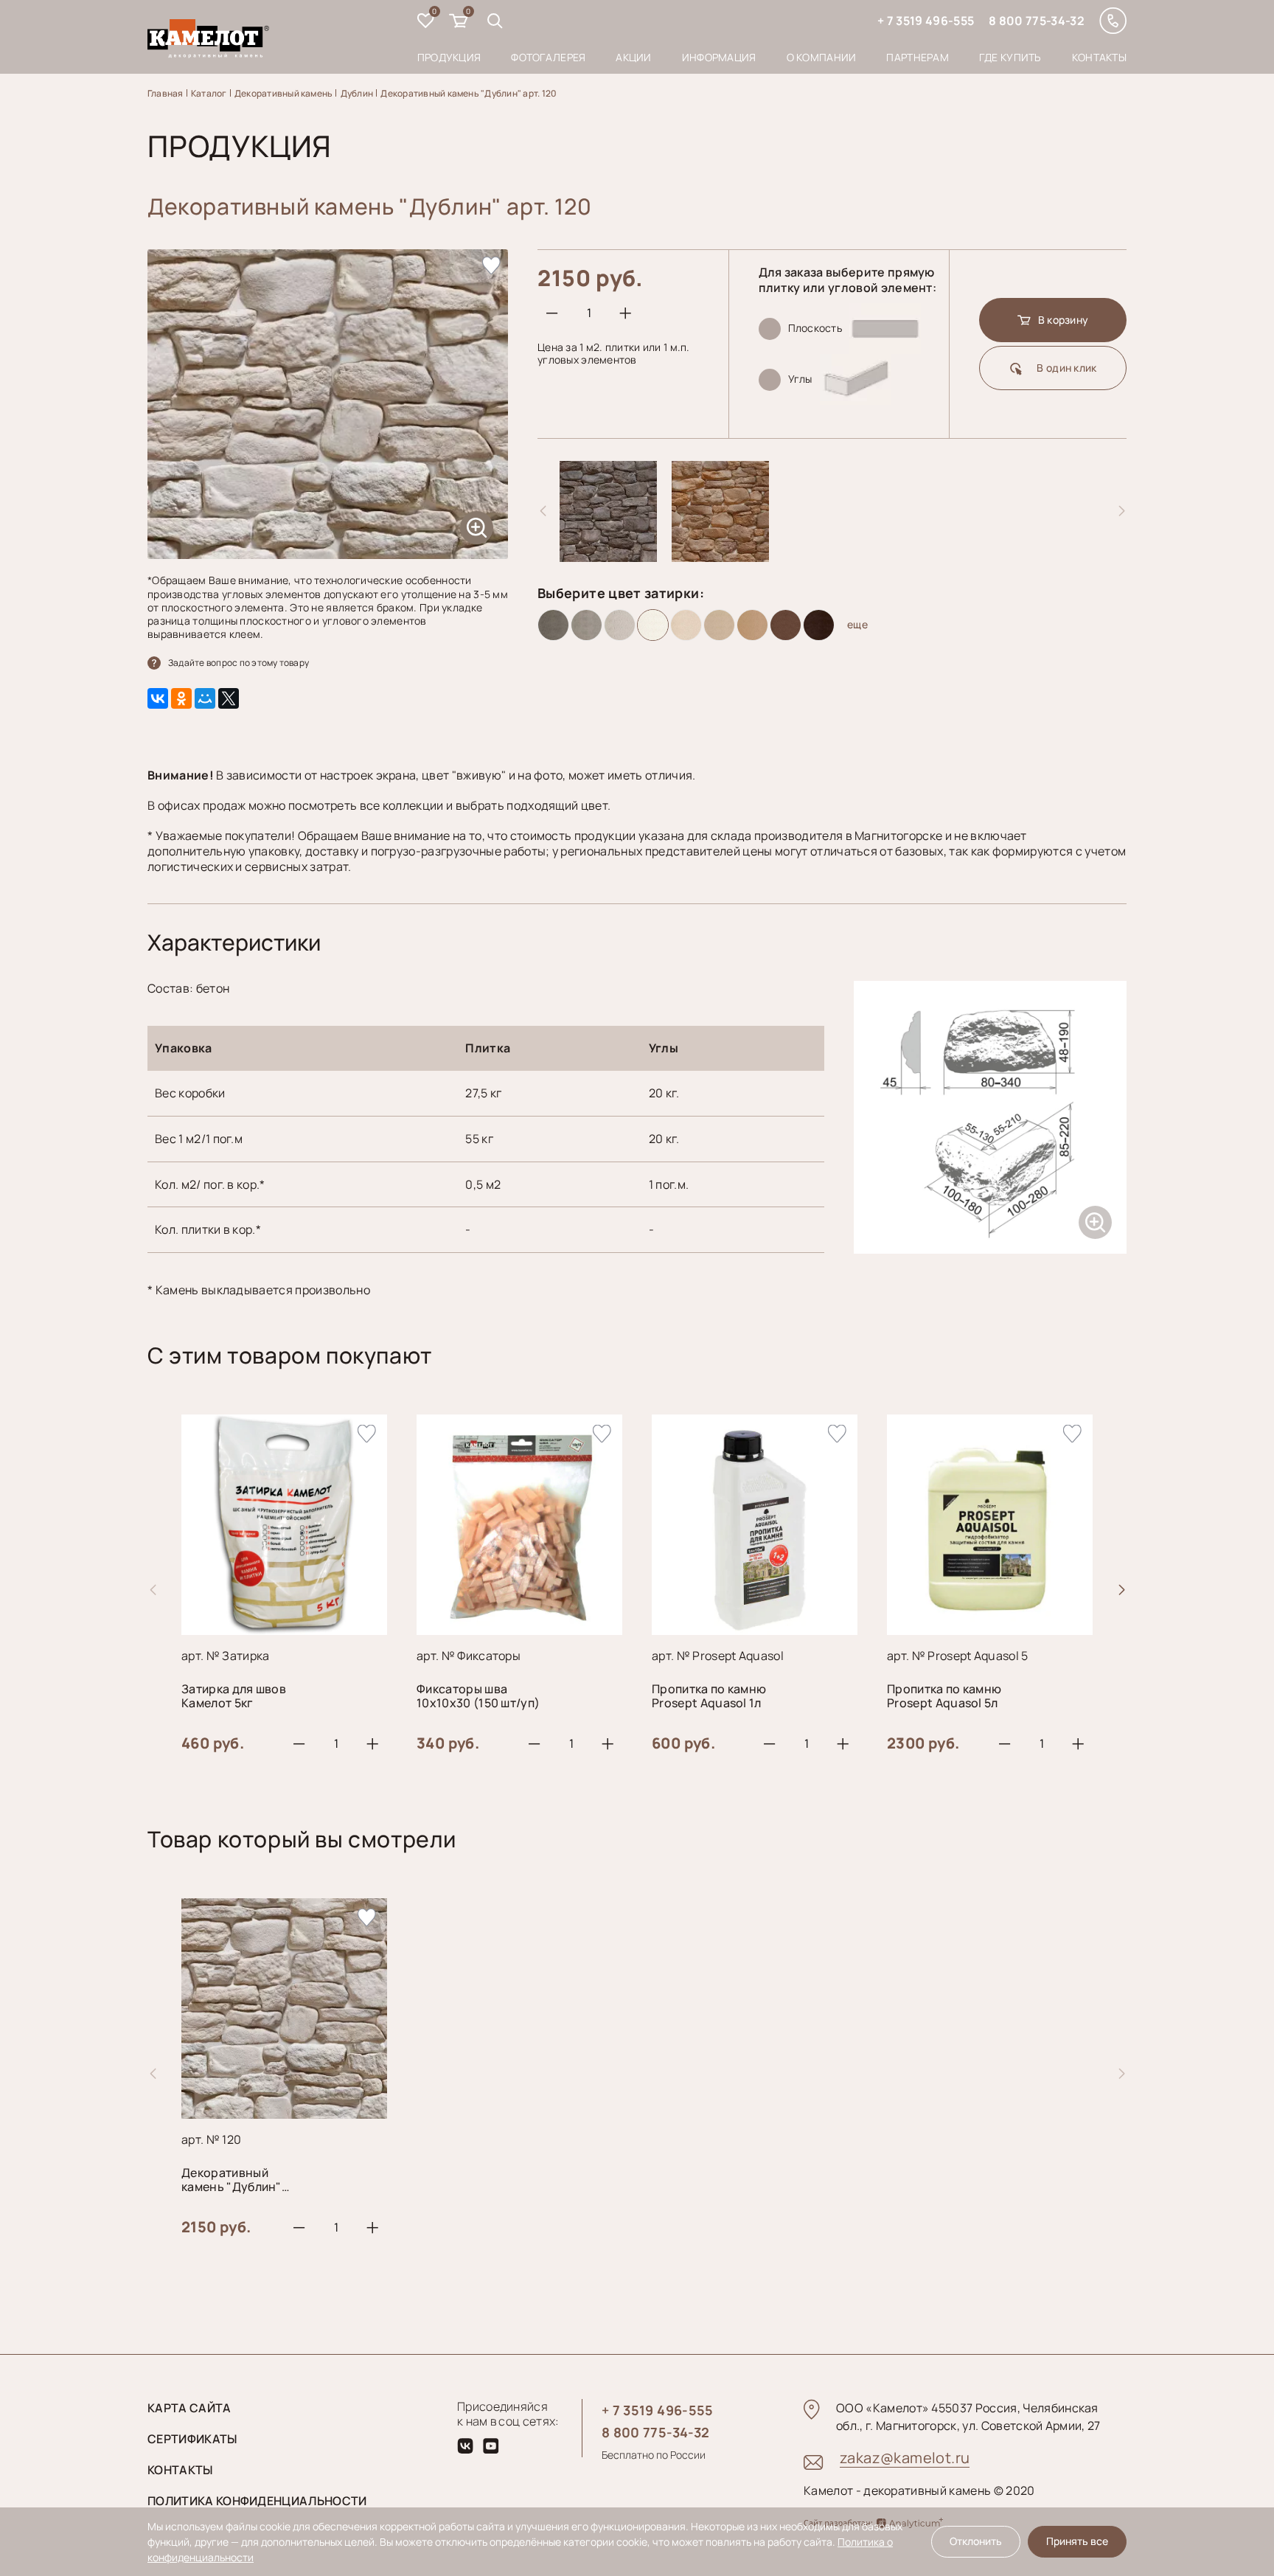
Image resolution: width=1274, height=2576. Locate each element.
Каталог (209, 93)
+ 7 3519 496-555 (926, 21)
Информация (719, 57)
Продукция (449, 57)
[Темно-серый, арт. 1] (553, 625)
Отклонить (976, 2541)
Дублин (357, 93)
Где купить (1010, 57)
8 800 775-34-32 (1037, 21)
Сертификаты (192, 2439)
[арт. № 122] (720, 556)
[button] (1121, 1590)
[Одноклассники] (181, 698)
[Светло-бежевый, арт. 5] (686, 625)
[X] (229, 698)
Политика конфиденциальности (257, 2501)
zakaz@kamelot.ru (905, 2458)
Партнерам (918, 57)
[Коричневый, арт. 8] (786, 625)
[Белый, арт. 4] (653, 625)
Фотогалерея (548, 57)
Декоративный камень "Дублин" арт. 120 (469, 93)
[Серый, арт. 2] (586, 625)
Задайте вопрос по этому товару (239, 663)
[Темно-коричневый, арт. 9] (819, 625)
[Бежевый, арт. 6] (719, 625)
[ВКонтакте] (158, 698)
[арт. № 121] (608, 556)
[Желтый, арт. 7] (752, 625)
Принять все (1077, 2541)
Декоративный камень (284, 93)
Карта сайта (189, 2408)
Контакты (1099, 57)
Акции (633, 57)
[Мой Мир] (205, 698)
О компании (822, 57)
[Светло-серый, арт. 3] (620, 625)
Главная (166, 93)
